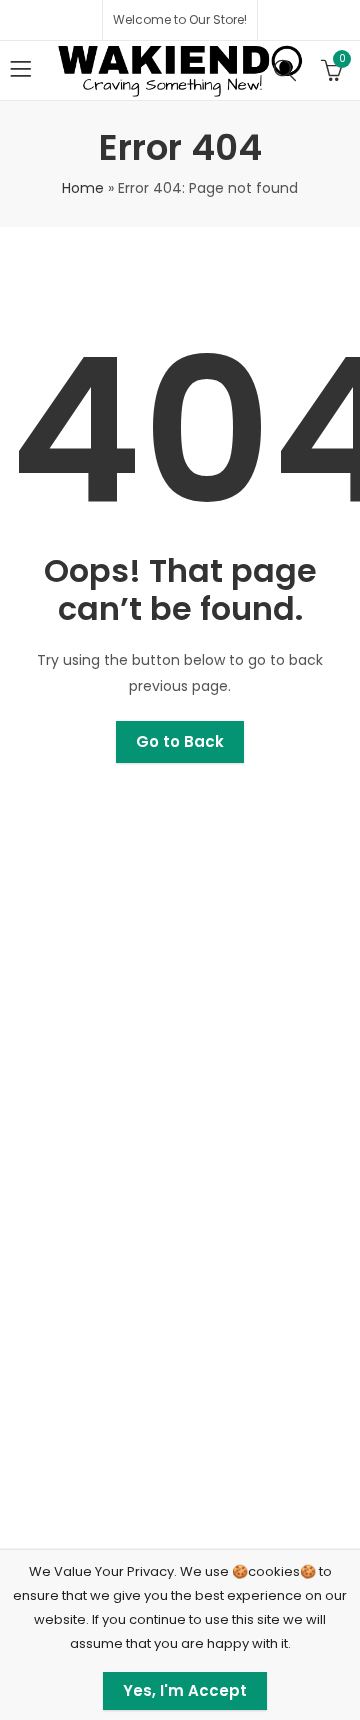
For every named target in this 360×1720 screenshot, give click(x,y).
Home (83, 188)
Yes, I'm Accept (185, 1690)
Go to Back (180, 741)
